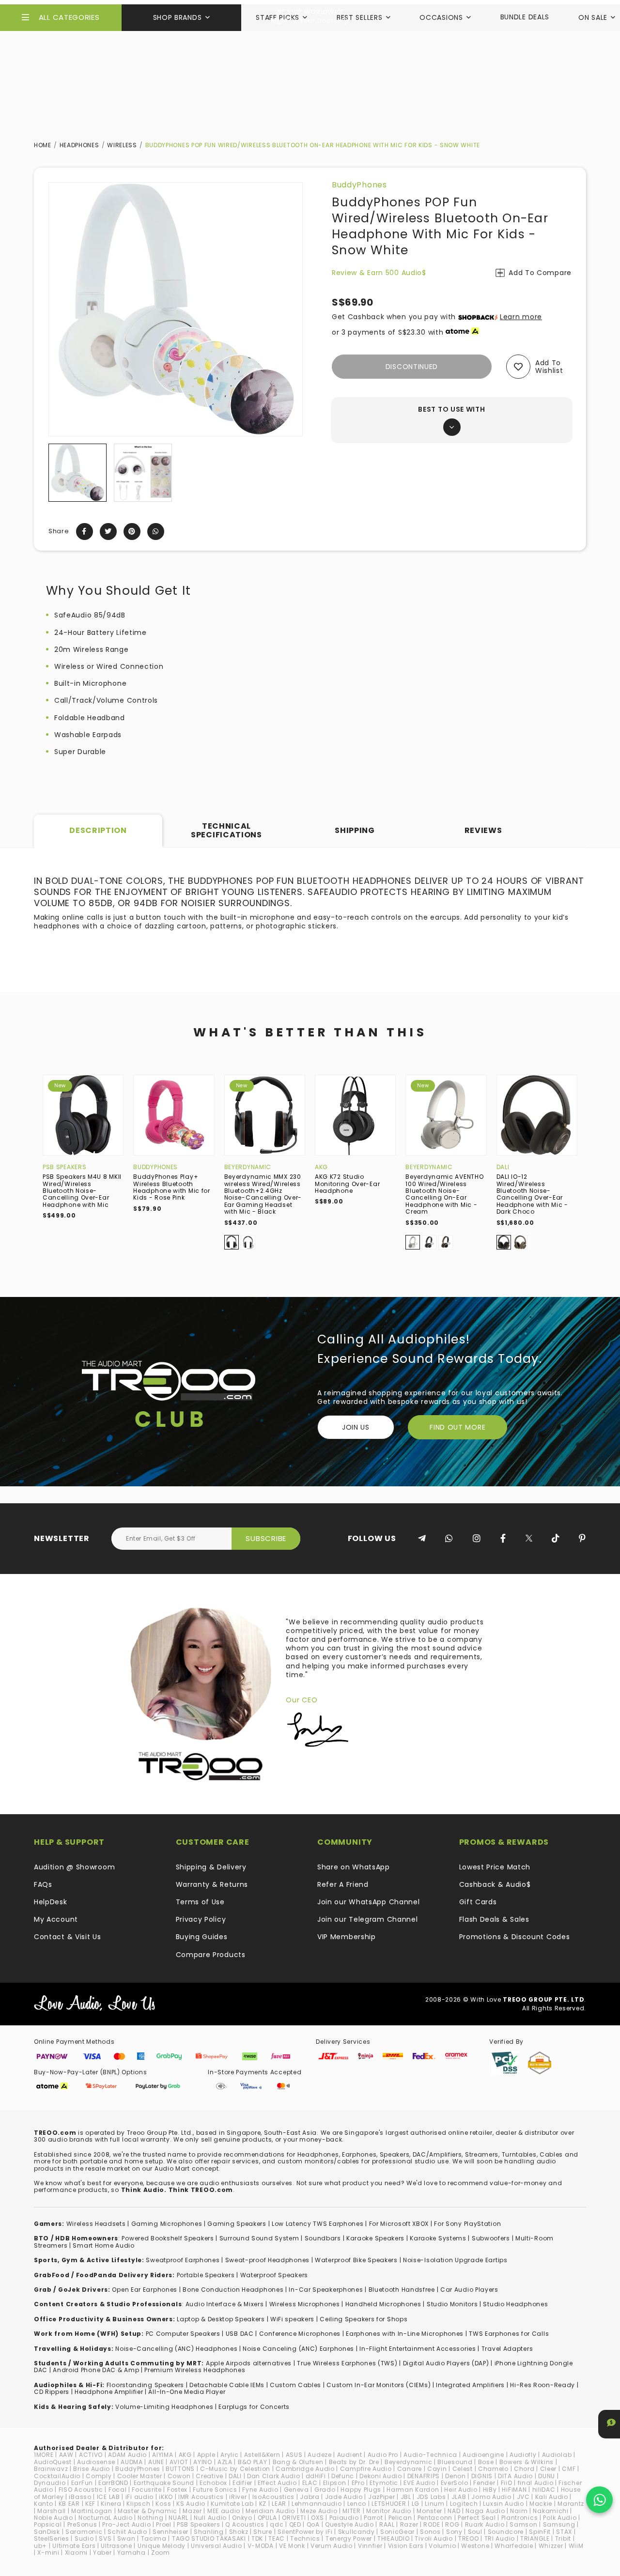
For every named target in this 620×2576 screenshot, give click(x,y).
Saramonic (84, 2532)
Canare (410, 2469)
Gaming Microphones (167, 2224)
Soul (475, 2532)
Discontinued (412, 367)
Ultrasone (116, 2546)
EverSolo (455, 2483)
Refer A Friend (343, 1884)
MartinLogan (92, 2511)
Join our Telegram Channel (368, 1919)
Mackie (541, 2504)
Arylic (229, 2455)
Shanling (209, 2532)
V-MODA (261, 2546)
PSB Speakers (64, 1167)
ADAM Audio (127, 2455)
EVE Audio (419, 2483)
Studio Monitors (452, 2304)
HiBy (490, 2490)
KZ (263, 2504)
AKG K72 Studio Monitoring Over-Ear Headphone (347, 1184)
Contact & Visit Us (68, 1937)
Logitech (464, 2504)
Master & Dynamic (147, 2511)
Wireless (122, 145)
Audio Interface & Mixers (225, 2304)
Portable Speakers (206, 2275)
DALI (503, 1167)
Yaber (102, 2553)
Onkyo (242, 2518)
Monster (429, 2511)
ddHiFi (316, 2476)
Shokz (239, 2532)
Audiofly (523, 2455)
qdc (277, 2524)
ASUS (294, 2455)
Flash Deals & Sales (494, 1919)
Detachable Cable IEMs (227, 2385)
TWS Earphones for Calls (509, 2334)
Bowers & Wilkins (527, 2462)
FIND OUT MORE (457, 1427)
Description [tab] (98, 830)
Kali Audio (552, 2497)
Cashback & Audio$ (495, 1884)
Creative (209, 2476)
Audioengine (483, 2455)
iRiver (238, 2497)
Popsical (48, 2524)
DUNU (547, 2476)
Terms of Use (200, 1902)
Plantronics (520, 2518)
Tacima (154, 2538)
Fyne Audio (260, 2490)
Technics (305, 2538)
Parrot (373, 2518)
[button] (57, 473)
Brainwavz (51, 2469)
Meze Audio (319, 2511)
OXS (317, 2518)
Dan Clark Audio (274, 2476)
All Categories (69, 17)
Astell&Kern (262, 2455)
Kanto (44, 2504)
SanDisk (47, 2532)
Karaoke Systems (438, 2238)
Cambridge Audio (305, 2469)
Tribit (563, 2538)
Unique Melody (162, 2546)
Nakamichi (550, 2511)
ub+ (40, 2546)
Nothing (150, 2518)
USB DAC (240, 2334)
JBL (406, 2497)
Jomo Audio (491, 2497)
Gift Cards (478, 1902)
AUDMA (132, 2462)
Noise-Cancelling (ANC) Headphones (176, 2349)
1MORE (44, 2455)
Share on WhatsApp (354, 1867)
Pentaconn (435, 2518)
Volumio (442, 2546)
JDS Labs (431, 2497)
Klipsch (138, 2504)
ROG (452, 2524)
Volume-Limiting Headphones (164, 2407)
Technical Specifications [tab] (226, 830)
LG (416, 2504)
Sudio (84, 2538)
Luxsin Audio (503, 2504)
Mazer (192, 2511)
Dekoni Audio (380, 2476)
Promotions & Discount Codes (515, 1937)
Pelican (400, 2518)
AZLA (225, 2462)
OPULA (267, 2518)
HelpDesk (51, 1902)
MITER (352, 2511)
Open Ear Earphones (145, 2290)
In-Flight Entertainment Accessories (418, 2349)
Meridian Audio (270, 2511)
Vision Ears (406, 2546)
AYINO (203, 2462)
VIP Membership (347, 1937)
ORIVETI (294, 2518)
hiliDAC (544, 2490)
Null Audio (210, 2518)
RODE (432, 2524)
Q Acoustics (245, 2524)
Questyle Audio (349, 2524)
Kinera (111, 2504)
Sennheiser (170, 2532)
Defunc (343, 2476)
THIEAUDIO (393, 2538)
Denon (456, 2476)
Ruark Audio (485, 2524)
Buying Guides (202, 1937)
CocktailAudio (57, 2476)
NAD (454, 2511)
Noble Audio (54, 2518)
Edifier (242, 2483)
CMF (569, 2469)
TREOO (469, 2538)
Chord (524, 2469)
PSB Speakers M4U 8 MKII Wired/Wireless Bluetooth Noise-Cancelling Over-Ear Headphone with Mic (82, 1191)
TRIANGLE (535, 2538)
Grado (325, 2490)
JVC (523, 2497)
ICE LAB (108, 2497)
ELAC (310, 2483)
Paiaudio (344, 2518)
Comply (99, 2476)
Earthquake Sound (164, 2483)
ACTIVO (91, 2455)
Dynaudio (50, 2483)
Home (43, 145)
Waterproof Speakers (274, 2275)
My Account (56, 1919)
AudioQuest (53, 2462)
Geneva (296, 2490)
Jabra (310, 2497)
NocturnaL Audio (106, 2518)
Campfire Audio (366, 2469)
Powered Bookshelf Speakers (168, 2238)
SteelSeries (52, 2538)
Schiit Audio (127, 2532)
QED (295, 2524)
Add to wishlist (549, 367)
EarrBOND (113, 2483)
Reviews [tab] (483, 830)
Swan (126, 2538)
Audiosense (96, 2462)
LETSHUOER (389, 2504)
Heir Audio (461, 2490)
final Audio (536, 2483)
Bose (486, 2462)
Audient (350, 2455)
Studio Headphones (515, 2304)
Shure (263, 2532)
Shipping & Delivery (211, 1867)
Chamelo (493, 2469)
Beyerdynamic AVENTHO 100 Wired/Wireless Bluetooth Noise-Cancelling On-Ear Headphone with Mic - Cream (444, 1194)
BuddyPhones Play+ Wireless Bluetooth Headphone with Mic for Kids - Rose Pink (171, 1187)
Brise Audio (92, 2469)
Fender (484, 2483)
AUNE (156, 2462)
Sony (454, 2532)
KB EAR (69, 2504)
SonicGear (397, 2532)
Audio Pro (383, 2455)
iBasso (80, 2497)
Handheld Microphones (383, 2304)
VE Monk (292, 2546)
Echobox (213, 2483)
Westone (475, 2546)
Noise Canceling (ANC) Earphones (298, 2349)
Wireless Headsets (96, 2224)
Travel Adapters (507, 2349)
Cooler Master (140, 2476)
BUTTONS (180, 2469)
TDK (257, 2538)
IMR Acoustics (201, 2497)
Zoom (161, 2553)
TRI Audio (500, 2538)
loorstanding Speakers (147, 2385)
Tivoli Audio (434, 2538)
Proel (164, 2524)
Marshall (52, 2511)
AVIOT (179, 2462)
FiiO (507, 2483)
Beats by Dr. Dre (354, 2462)
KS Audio (191, 2504)
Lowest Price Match (495, 1867)
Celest (463, 2469)
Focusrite (147, 2490)
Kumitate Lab (232, 2504)
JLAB (459, 2497)
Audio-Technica (430, 2455)
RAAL (387, 2524)
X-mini (48, 2553)
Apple (206, 2455)
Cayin (437, 2469)
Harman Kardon (413, 2490)
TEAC (277, 2538)
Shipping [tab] (355, 830)
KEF (90, 2504)
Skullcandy (356, 2532)
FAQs (43, 1884)
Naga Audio (485, 2511)
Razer (409, 2524)
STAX (564, 2532)
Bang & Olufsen (298, 2462)
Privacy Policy (201, 1919)
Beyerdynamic (248, 1167)
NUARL (178, 2518)
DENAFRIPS (424, 2476)
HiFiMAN (514, 2490)
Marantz (571, 2504)
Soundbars (323, 2238)
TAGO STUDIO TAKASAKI (209, 2538)
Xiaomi (76, 2553)
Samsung (559, 2524)
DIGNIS (482, 2476)
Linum (435, 2504)
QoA (313, 2524)
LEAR (279, 2504)
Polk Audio (560, 2518)
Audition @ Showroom (74, 1867)
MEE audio (224, 2511)
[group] (77, 473)
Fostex (177, 2490)
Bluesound (455, 2462)
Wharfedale (514, 2546)
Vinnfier (370, 2546)
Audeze (319, 2455)
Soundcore (506, 2532)
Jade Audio (344, 2497)
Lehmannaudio (317, 2504)
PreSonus (82, 2524)
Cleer (549, 2469)
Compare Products (211, 1955)
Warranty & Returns (212, 1884)
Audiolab (557, 2455)
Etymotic (384, 2483)
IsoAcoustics (273, 2497)
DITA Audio (515, 2476)
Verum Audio (332, 2546)
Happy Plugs (361, 2490)
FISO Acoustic (81, 2490)
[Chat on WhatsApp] (599, 2500)
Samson (523, 2524)
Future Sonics (215, 2490)
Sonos (430, 2532)
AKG (321, 1167)
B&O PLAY (253, 2462)
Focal (118, 2490)
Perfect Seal (477, 2518)
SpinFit (540, 2532)
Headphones (79, 145)
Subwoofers (491, 2238)
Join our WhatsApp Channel (369, 1902)
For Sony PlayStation (467, 2224)
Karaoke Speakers (375, 2238)
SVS (105, 2538)
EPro (358, 2483)
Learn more (521, 317)
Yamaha (132, 2553)
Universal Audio (217, 2546)
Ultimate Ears (74, 2546)
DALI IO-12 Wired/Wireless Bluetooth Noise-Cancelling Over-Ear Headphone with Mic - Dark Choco (532, 1194)
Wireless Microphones (305, 2304)
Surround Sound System (259, 2238)
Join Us (356, 1427)
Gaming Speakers (237, 2224)
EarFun (82, 2483)
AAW (66, 2455)
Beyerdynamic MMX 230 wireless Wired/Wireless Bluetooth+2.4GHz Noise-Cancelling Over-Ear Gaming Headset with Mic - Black (263, 1194)
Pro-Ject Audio (126, 2524)
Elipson (335, 2483)
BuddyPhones (359, 185)
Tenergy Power (349, 2538)
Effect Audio (277, 2483)
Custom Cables (295, 2385)
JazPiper (382, 2497)
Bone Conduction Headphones (233, 2290)
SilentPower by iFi (305, 2532)
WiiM (576, 2546)
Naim (519, 2511)
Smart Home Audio (103, 2245)
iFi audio (139, 2497)
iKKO (166, 2497)
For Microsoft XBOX (399, 2224)
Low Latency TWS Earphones (318, 2224)
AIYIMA (163, 2455)
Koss (163, 2504)
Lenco (357, 2504)
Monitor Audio (389, 2511)
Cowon (179, 2476)
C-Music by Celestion (235, 2469)
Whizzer (551, 2546)
